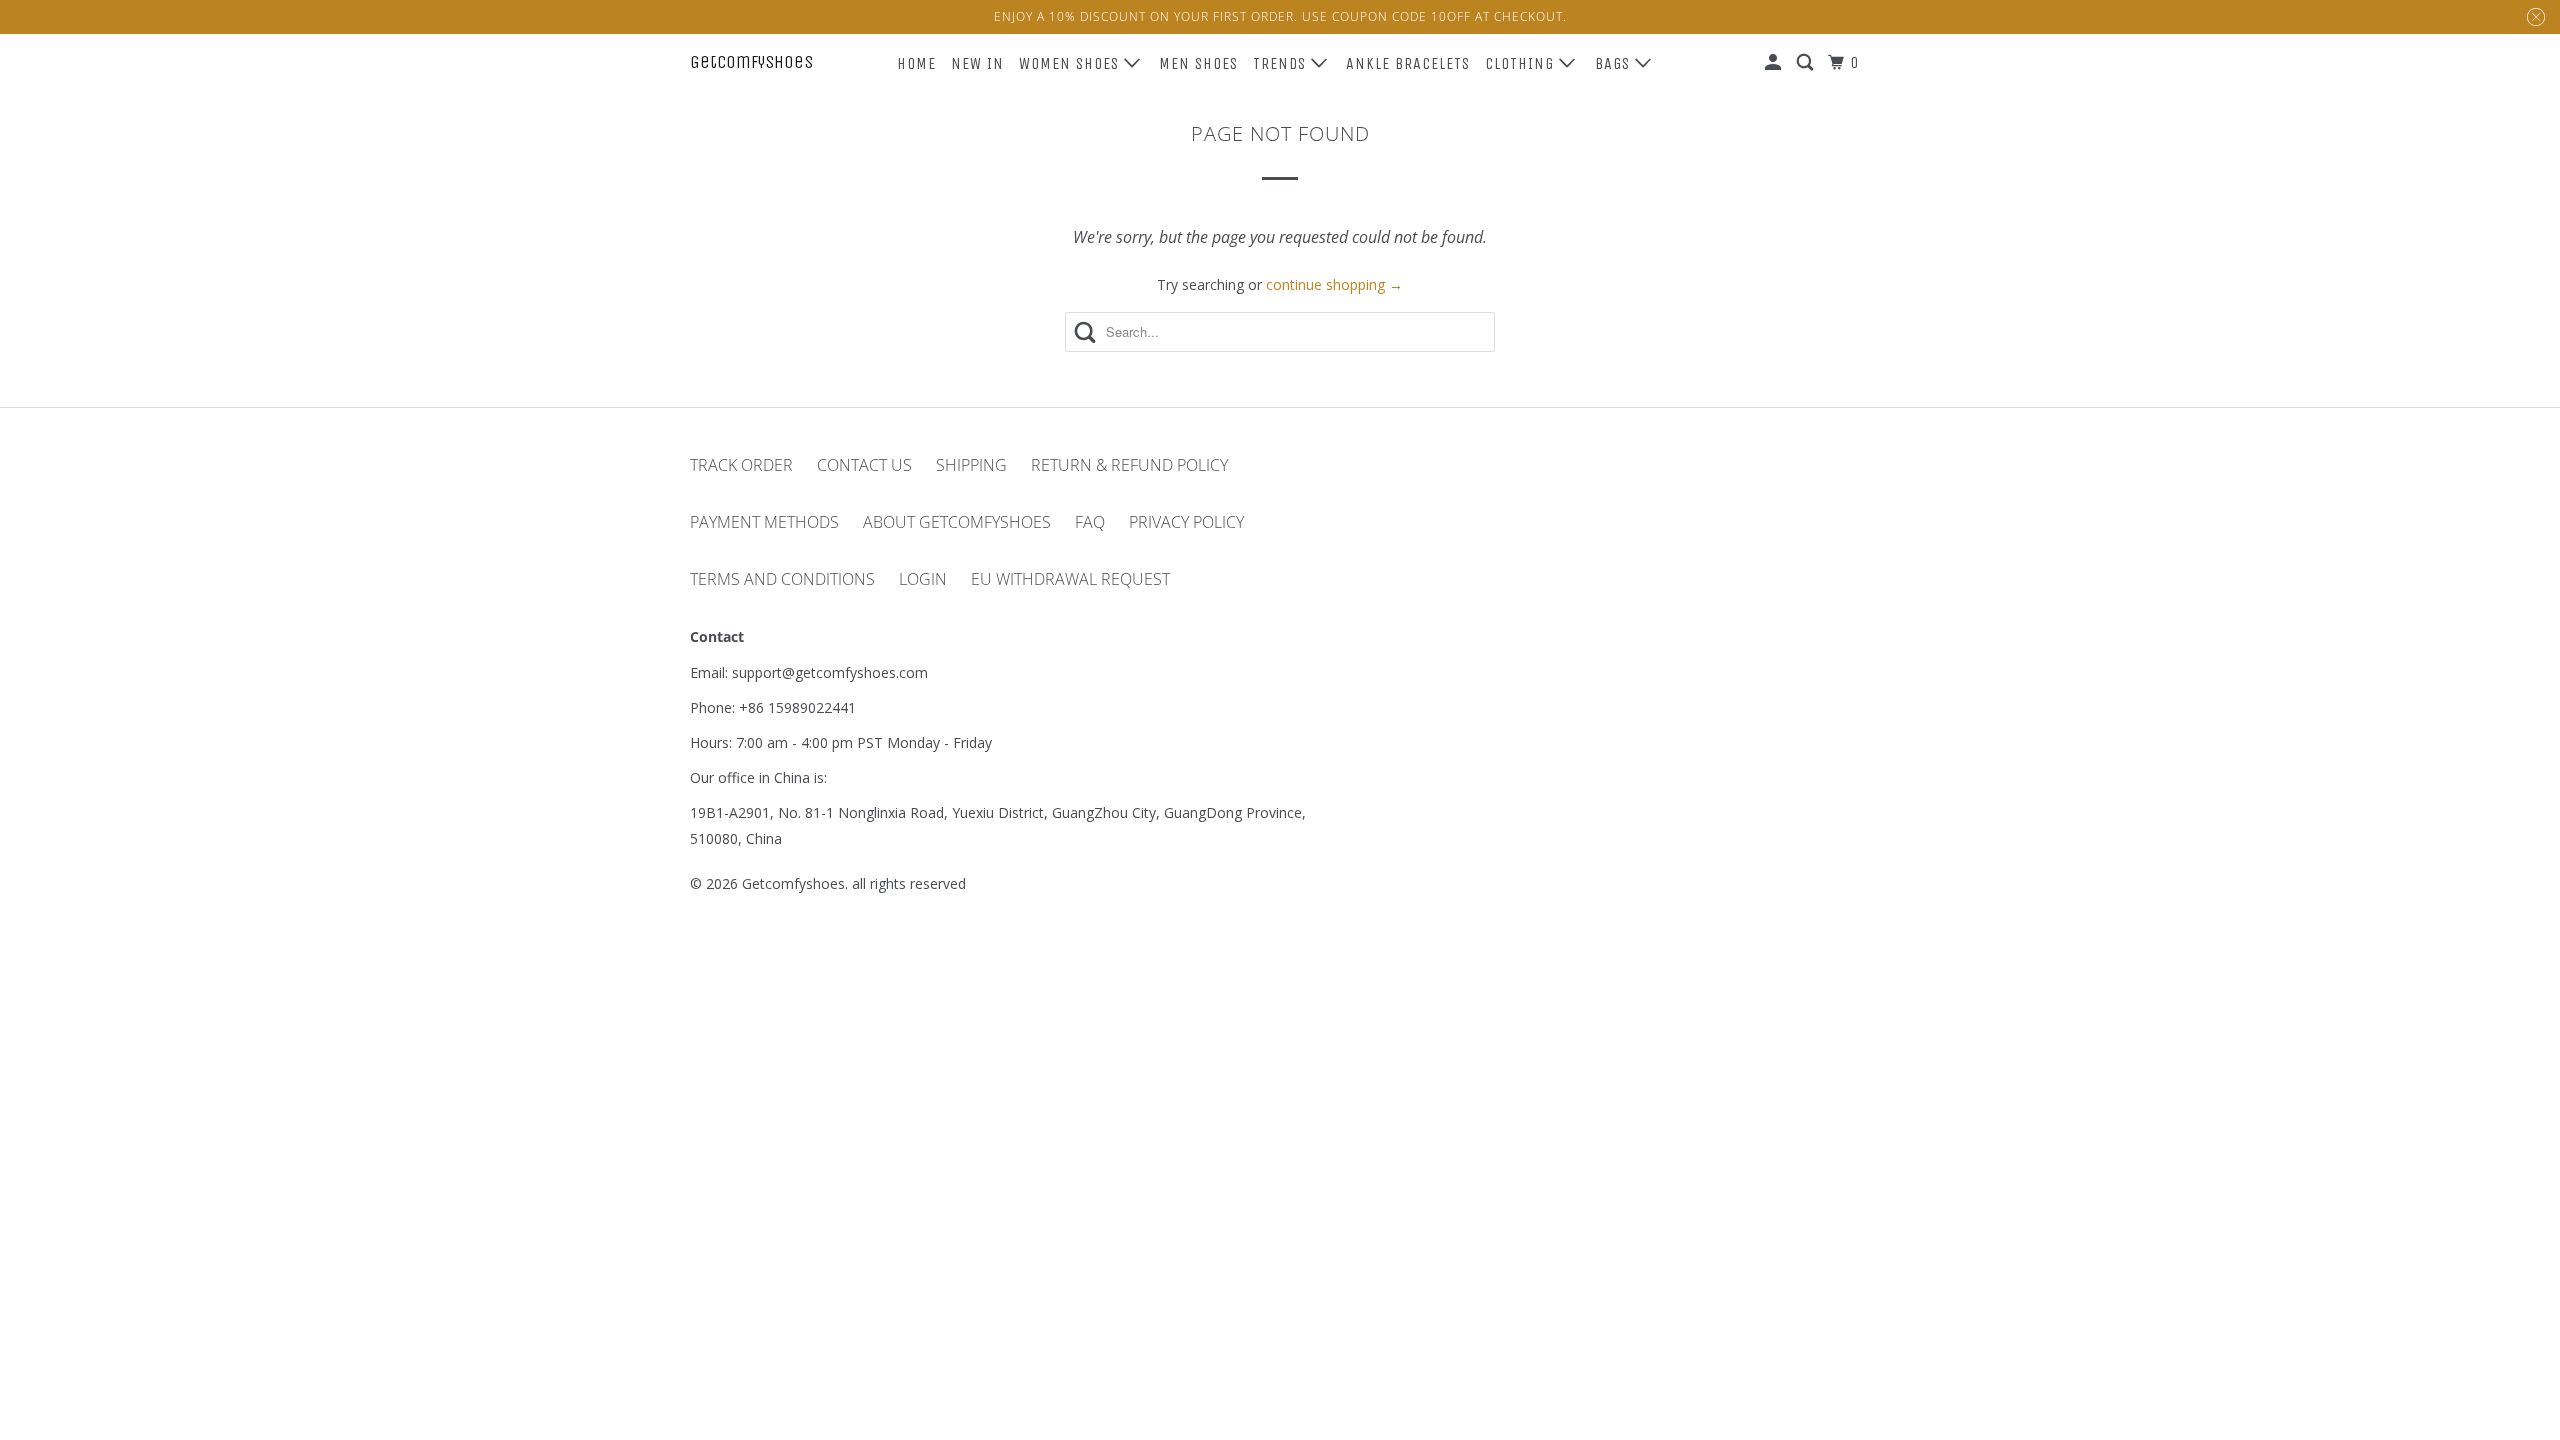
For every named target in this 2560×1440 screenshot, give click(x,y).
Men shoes (1198, 63)
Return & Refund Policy (1129, 465)
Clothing (1522, 63)
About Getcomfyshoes (957, 522)
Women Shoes (1071, 63)
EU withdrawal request (1070, 579)
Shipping (971, 465)
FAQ (1090, 522)
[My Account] (1775, 63)
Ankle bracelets (1408, 63)
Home (916, 63)
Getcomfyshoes (751, 62)
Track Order (741, 465)
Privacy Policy (1186, 522)
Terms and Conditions (782, 579)
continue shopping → (1334, 284)
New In (977, 63)
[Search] (1807, 63)
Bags (1615, 63)
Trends (1282, 63)
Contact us (864, 465)
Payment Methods (764, 522)
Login (923, 579)
